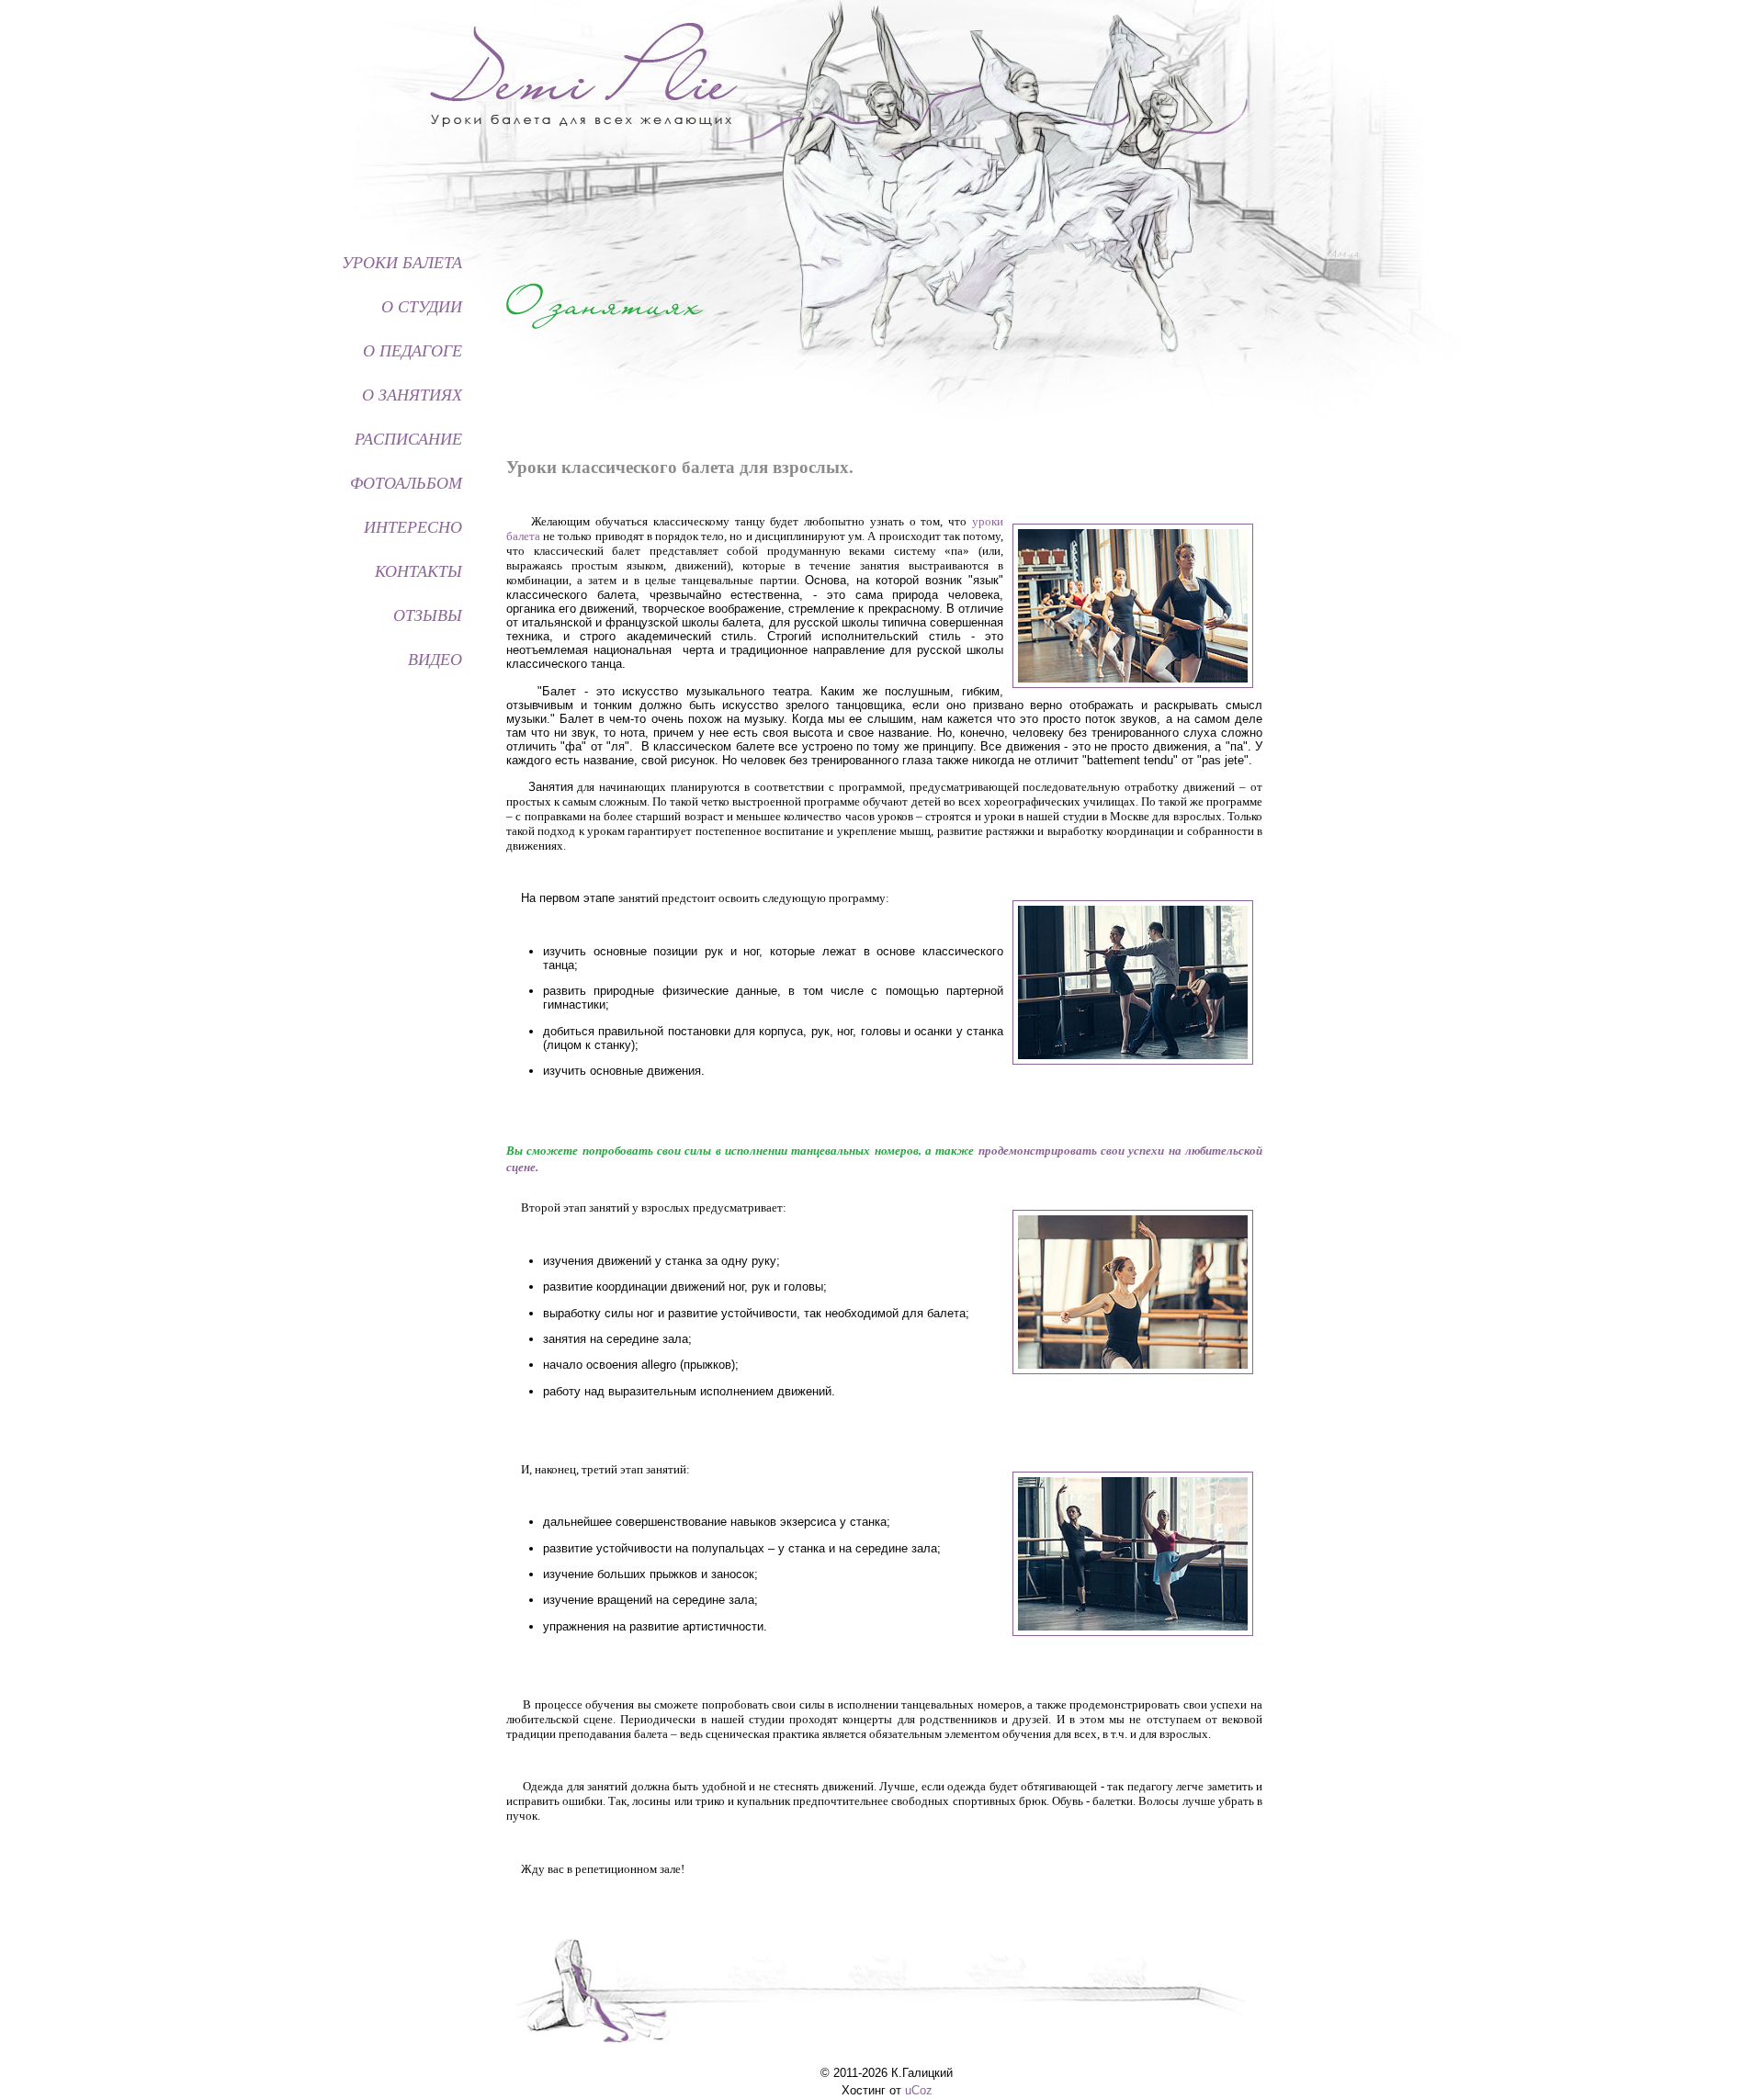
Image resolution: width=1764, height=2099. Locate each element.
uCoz (919, 2090)
